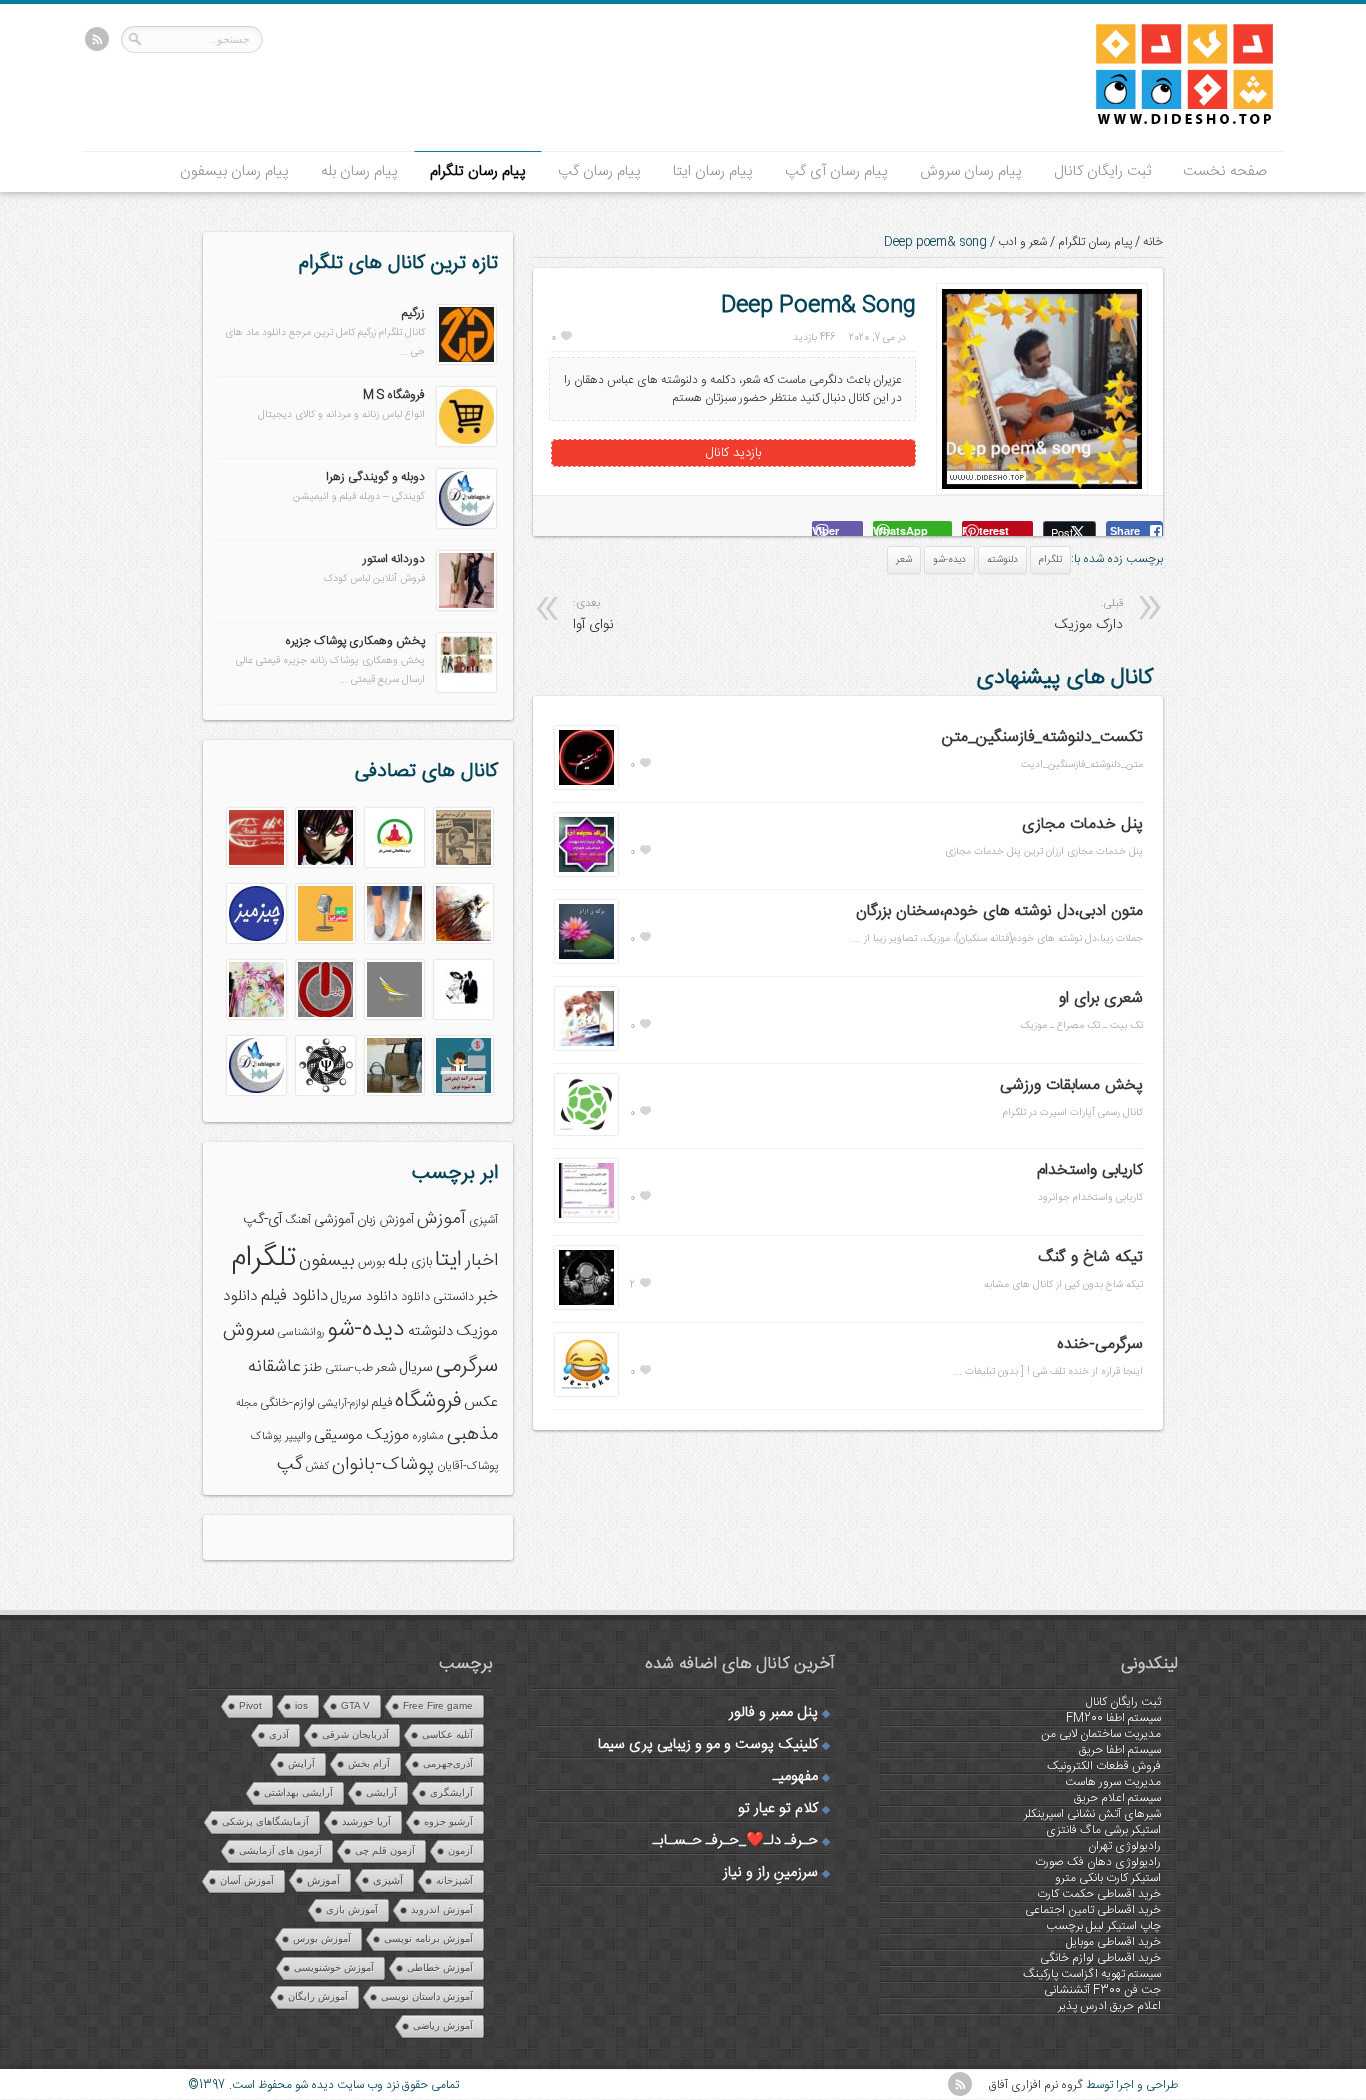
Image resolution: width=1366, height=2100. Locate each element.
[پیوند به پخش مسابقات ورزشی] (586, 1132)
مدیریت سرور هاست (1113, 1782)
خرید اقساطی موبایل (1113, 1942)
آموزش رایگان (318, 1996)
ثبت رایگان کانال (1102, 171)
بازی (421, 1262)
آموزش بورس (322, 1938)
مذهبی (472, 1434)
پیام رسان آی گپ (836, 171)
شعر (904, 560)
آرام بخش (369, 1763)
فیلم (381, 1403)
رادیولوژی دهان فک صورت (1098, 1862)
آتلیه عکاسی (447, 1734)
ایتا (448, 1260)
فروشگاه (428, 1401)
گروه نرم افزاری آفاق (1036, 2085)
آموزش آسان (247, 1880)
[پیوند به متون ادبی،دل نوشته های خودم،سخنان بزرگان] (586, 960)
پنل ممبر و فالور (773, 1713)
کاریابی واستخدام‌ (1090, 1170)
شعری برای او (1101, 998)
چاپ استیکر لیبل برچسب (1103, 1926)
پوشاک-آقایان (467, 1466)
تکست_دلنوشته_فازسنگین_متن (1042, 737)
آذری (279, 1734)
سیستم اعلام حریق (1117, 1798)
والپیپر (298, 1436)
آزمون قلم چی (385, 1850)
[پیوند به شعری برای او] (586, 1047)
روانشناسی (301, 1332)
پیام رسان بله (359, 171)
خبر (487, 1296)
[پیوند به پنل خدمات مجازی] (586, 873)
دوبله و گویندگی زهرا (375, 477)
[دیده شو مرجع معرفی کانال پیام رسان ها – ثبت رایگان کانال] (1168, 121)
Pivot (250, 1705)
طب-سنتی (349, 1368)
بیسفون (327, 1261)
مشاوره (428, 1436)
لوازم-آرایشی (343, 1403)
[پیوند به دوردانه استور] (466, 607)
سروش (249, 1331)
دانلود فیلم (294, 1296)
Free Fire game (438, 1705)
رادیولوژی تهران (1124, 1846)
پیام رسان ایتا (713, 171)
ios (301, 1705)
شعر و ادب (1022, 242)
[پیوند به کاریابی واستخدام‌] (586, 1219)
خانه (1153, 242)
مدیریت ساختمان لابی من (1101, 1734)
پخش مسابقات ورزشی (1071, 1085)
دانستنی (453, 1297)
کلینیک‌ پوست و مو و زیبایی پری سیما (708, 1745)
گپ (290, 1465)
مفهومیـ (795, 1777)
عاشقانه (274, 1367)
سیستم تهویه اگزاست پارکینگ (1092, 1974)
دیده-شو (949, 560)
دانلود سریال (364, 1297)
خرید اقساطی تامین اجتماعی (1093, 1910)
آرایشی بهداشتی (298, 1792)
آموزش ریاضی (443, 2025)
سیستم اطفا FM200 (1113, 1718)
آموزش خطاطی (440, 1967)
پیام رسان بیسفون (234, 171)
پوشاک (266, 1436)
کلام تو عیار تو (778, 1809)
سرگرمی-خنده (1100, 1344)
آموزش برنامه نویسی (428, 1938)
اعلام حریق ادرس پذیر (1109, 2006)
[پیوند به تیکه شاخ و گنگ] (586, 1306)
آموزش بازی (352, 1909)
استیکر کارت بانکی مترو (1108, 1878)
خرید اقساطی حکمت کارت (1099, 1894)
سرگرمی (467, 1366)
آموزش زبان (385, 1220)
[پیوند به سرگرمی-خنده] (586, 1393)
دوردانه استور (394, 559)
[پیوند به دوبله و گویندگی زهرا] (466, 525)
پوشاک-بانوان (383, 1465)
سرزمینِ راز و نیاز (770, 1873)
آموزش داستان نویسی (427, 1996)
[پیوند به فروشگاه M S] (466, 443)
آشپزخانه (454, 1880)
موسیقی (338, 1435)
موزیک (387, 1435)
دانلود (415, 1297)
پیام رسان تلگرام (478, 171)
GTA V (355, 1705)
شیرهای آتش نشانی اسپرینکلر (1092, 1814)
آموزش (441, 1219)
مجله (246, 1403)
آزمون (460, 1850)
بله (398, 1261)
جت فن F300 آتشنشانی (1102, 1990)
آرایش (301, 1763)
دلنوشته (1002, 560)
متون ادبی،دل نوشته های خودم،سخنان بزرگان (999, 911)
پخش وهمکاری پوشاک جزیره (355, 641)
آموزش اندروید (442, 1909)
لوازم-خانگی (287, 1403)
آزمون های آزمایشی (280, 1850)
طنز (313, 1368)
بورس (371, 1262)
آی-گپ (262, 1220)
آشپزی (483, 1220)
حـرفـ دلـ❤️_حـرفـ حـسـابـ (735, 1841)
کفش (317, 1466)
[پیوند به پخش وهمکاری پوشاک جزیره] (466, 689)
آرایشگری (451, 1792)
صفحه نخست (1225, 171)
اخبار (481, 1261)
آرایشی (381, 1792)
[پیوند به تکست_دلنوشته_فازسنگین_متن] (586, 786)
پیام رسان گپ (599, 171)
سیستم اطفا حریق (1120, 1750)
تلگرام (1050, 560)
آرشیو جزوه (448, 1821)
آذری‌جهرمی (448, 1763)
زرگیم (413, 313)
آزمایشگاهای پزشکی (265, 1821)
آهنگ (298, 1220)
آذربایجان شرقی (355, 1734)
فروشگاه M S (394, 395)
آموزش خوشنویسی (334, 1967)
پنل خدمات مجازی (1082, 824)
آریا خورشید (366, 1821)
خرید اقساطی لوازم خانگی (1100, 1958)
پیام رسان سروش (971, 171)
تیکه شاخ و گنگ (1090, 1257)
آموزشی (334, 1220)
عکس (481, 1402)
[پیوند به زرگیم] (466, 361)
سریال (416, 1368)
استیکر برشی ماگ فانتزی (1103, 1830)
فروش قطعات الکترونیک (1104, 1766)
